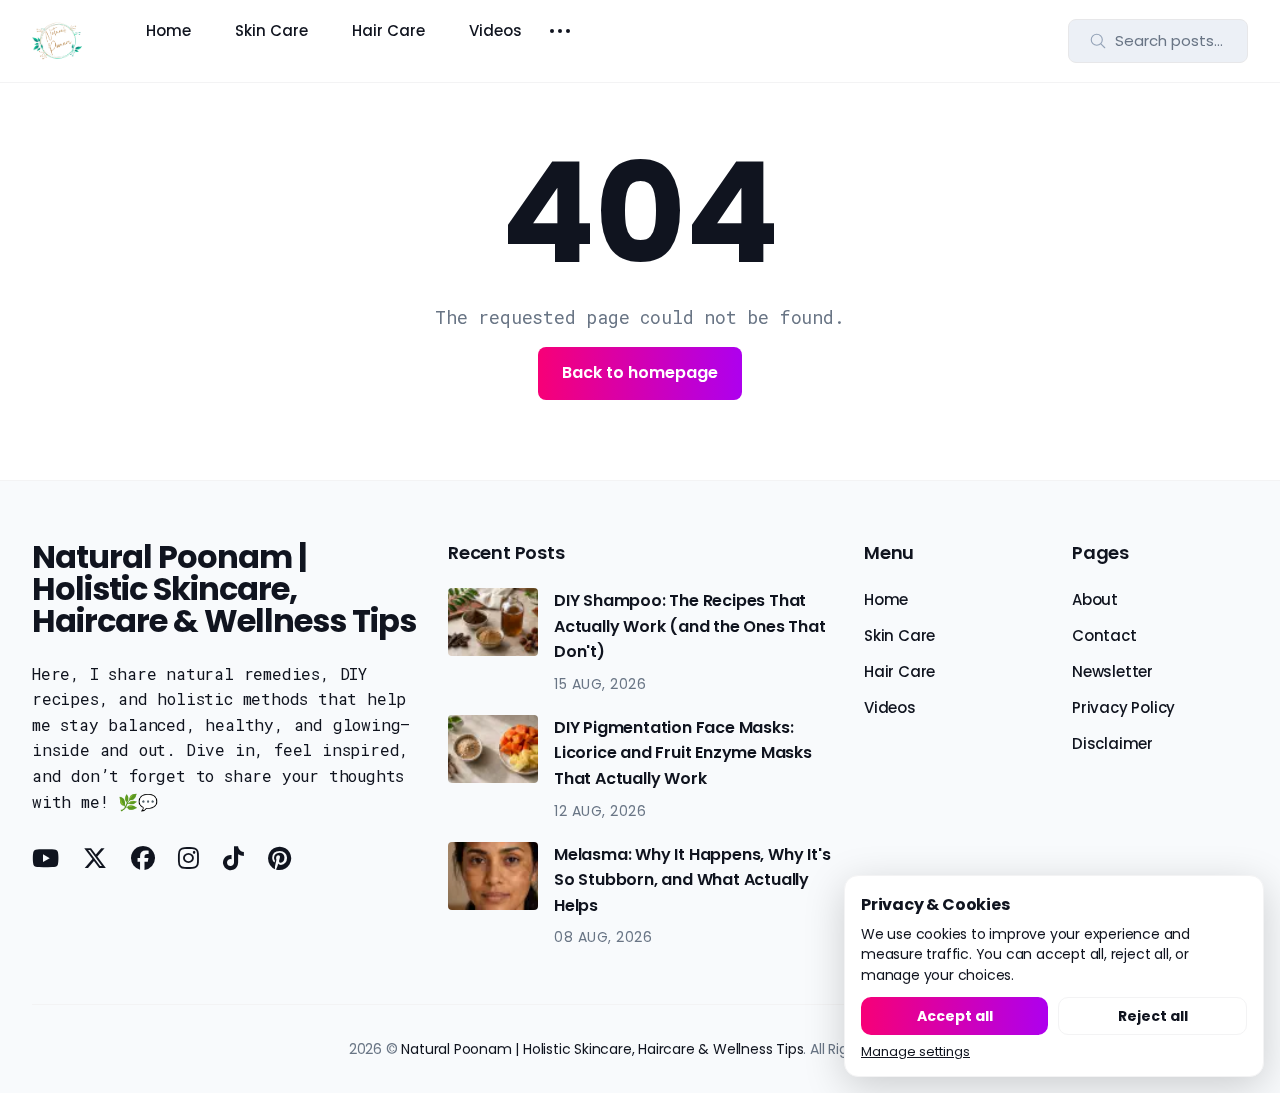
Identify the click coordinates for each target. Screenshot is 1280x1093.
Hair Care (388, 30)
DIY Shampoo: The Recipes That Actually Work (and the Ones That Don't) (690, 626)
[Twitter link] (95, 858)
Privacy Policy (1123, 707)
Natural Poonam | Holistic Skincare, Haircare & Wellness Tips (602, 1049)
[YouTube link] (47, 858)
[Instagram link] (188, 858)
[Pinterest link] (279, 858)
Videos (495, 30)
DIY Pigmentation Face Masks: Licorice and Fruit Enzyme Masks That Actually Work (683, 753)
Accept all (955, 1016)
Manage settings (915, 1052)
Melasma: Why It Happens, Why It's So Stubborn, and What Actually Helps (692, 880)
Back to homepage (640, 372)
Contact (1104, 635)
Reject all (1153, 1016)
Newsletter (1112, 671)
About (1095, 599)
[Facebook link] (143, 858)
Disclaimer (1112, 743)
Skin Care (271, 30)
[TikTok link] (233, 858)
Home (168, 30)
